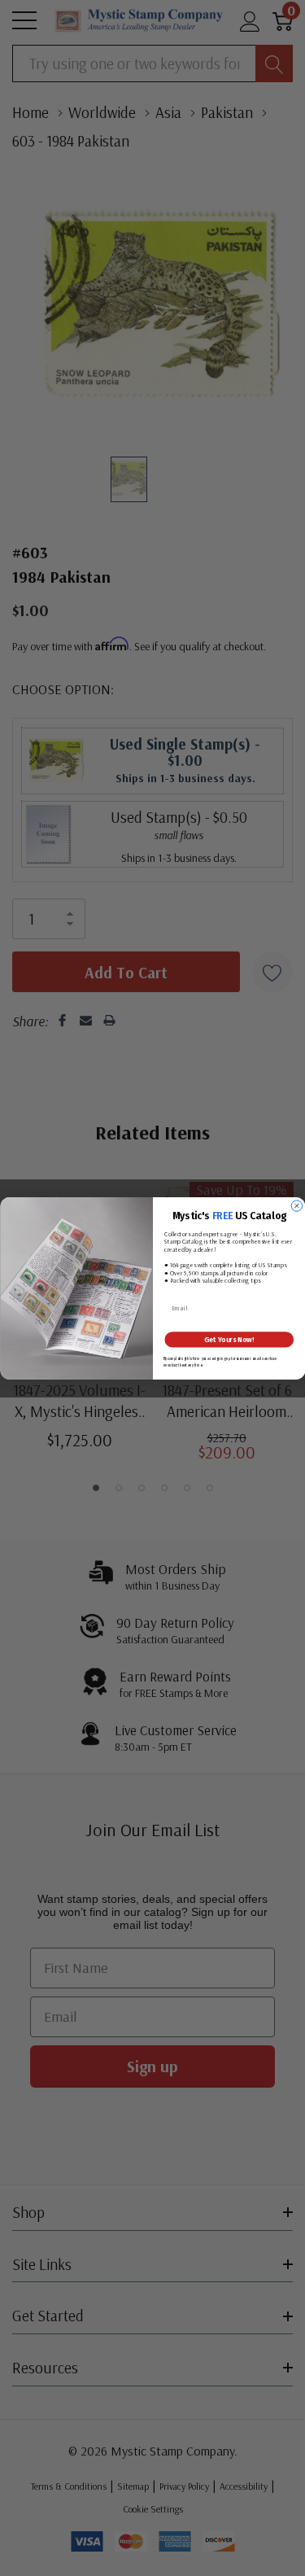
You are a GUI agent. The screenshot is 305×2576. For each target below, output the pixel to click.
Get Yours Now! (229, 1340)
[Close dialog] (297, 1205)
